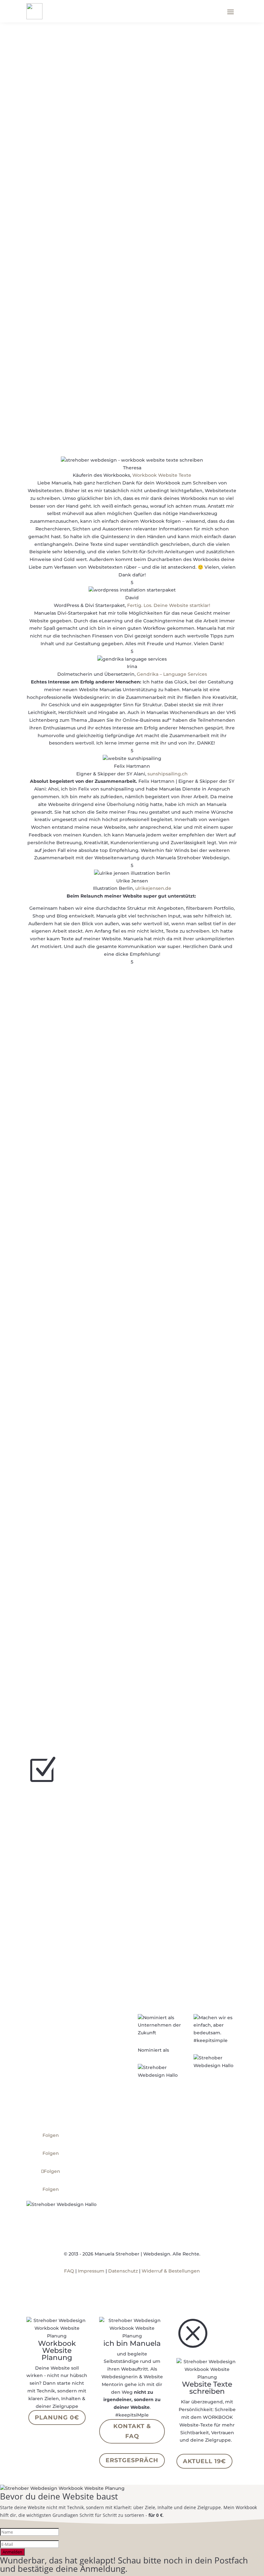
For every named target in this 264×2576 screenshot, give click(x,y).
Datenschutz (123, 2271)
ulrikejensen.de (153, 888)
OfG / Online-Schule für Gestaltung (194, 1644)
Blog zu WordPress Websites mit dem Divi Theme (120, 1366)
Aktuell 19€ (204, 2461)
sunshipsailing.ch (168, 774)
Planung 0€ (57, 2418)
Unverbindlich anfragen (81, 398)
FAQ (69, 2271)
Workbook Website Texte (162, 475)
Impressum (91, 2271)
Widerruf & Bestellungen (171, 2271)
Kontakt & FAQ (132, 2431)
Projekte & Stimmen (70, 1161)
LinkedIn (186, 1058)
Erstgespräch (132, 2460)
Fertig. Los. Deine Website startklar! (169, 605)
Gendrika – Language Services (172, 674)
